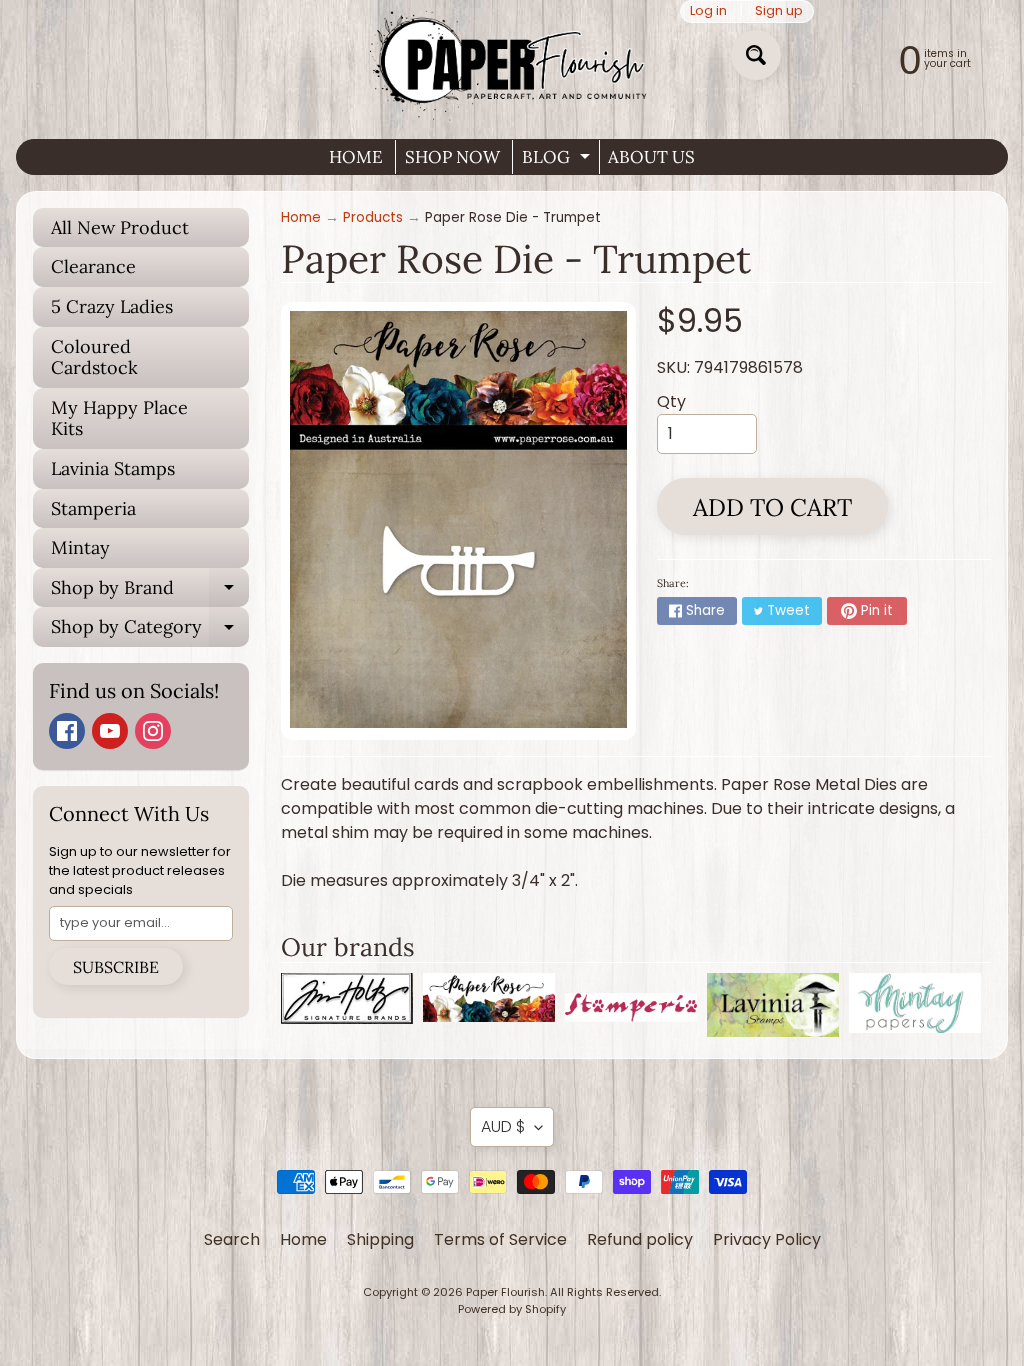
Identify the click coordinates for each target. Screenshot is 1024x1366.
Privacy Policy (767, 1239)
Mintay (80, 547)
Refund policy (640, 1239)
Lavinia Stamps (113, 468)
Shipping (380, 1239)
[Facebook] (67, 731)
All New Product (120, 227)
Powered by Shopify (512, 1309)
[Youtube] (110, 731)
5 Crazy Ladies (112, 306)
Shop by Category (150, 631)
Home (301, 217)
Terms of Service (500, 1239)
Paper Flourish (505, 1292)
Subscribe (116, 967)
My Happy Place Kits (119, 418)
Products (373, 217)
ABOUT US (651, 157)
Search (232, 1239)
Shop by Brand (150, 592)
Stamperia (93, 508)
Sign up (779, 11)
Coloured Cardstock (94, 357)
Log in (708, 11)
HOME (356, 157)
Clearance (93, 266)
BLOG (558, 160)
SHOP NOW (452, 157)
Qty (671, 401)
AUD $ (503, 1126)
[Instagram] (153, 731)
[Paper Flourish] (512, 61)
